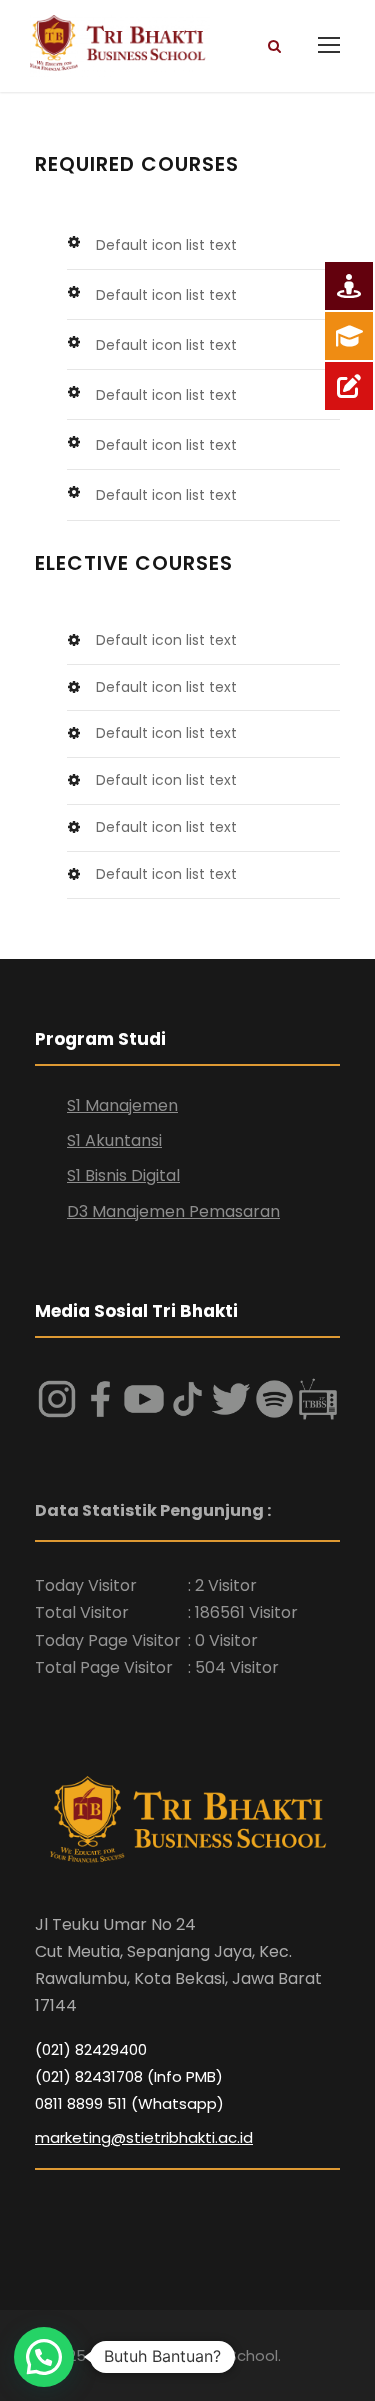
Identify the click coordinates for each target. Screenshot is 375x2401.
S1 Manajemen (122, 1105)
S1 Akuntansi (114, 1140)
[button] (44, 2357)
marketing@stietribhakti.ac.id (144, 2137)
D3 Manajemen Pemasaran (173, 1211)
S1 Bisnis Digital (123, 1175)
